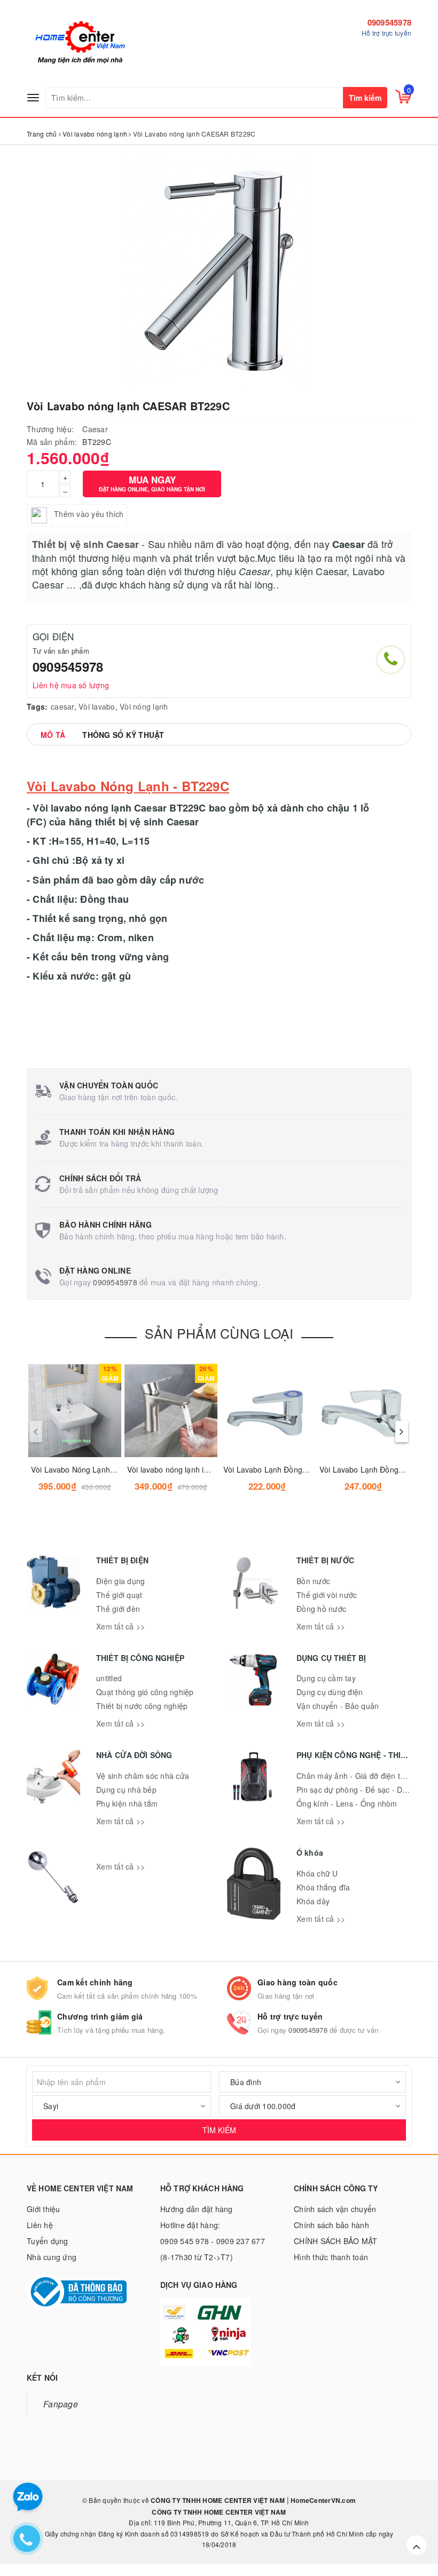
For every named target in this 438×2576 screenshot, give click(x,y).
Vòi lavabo (97, 706)
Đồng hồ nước (321, 1609)
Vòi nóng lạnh (144, 706)
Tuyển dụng (48, 2241)
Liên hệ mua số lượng (71, 685)
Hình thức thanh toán (331, 2257)
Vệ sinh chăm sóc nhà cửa (143, 1776)
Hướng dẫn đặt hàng (197, 2209)
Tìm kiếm (365, 98)
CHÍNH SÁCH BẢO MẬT (336, 2241)
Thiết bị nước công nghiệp (142, 1706)
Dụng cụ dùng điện (330, 1692)
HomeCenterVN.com (322, 2500)
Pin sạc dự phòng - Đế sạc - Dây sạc (361, 1790)
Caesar (95, 429)
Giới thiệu (44, 2209)
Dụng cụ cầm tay (326, 1678)
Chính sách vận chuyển (335, 2209)
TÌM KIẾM (219, 2130)
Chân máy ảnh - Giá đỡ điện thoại (356, 1776)
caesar (62, 706)
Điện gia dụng (120, 1581)
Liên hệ (40, 2225)
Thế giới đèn (118, 1609)
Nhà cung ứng (52, 2257)
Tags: (37, 706)
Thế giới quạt (119, 1595)
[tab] (53, 735)
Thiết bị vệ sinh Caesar (85, 544)
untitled (109, 1678)
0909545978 (390, 22)
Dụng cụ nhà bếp (126, 1790)
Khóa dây (313, 1901)
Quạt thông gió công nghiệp (145, 1692)
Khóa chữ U (317, 1873)
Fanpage (61, 2404)
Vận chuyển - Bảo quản (338, 1706)
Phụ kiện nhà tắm (127, 1803)
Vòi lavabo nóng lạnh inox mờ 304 (186, 1469)
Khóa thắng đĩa (323, 1887)
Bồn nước (313, 1581)
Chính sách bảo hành (331, 2225)
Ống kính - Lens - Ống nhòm (347, 1803)
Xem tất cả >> (120, 1626)
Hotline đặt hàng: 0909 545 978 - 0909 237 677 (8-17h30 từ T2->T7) (213, 2241)
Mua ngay (152, 483)
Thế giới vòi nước (327, 1595)
